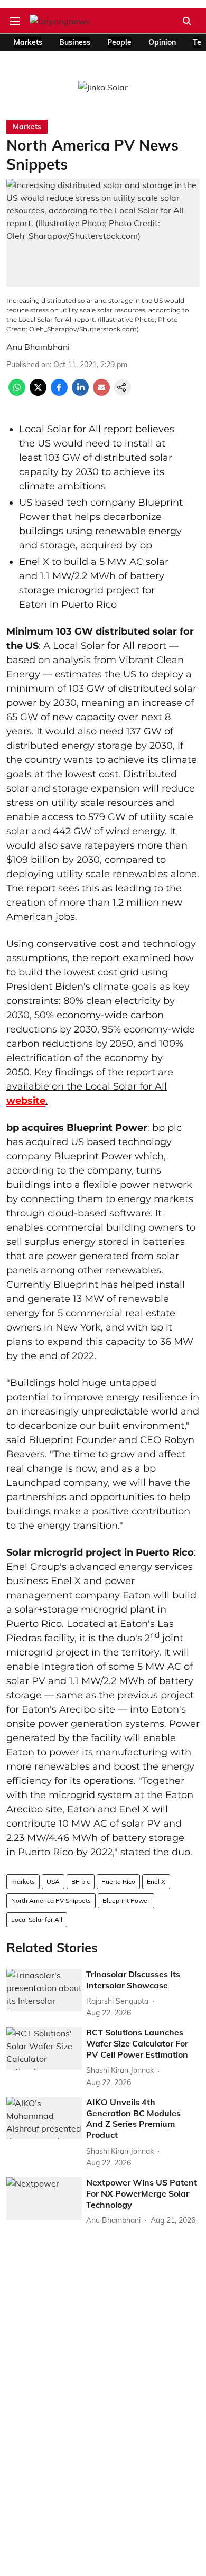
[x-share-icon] (38, 393)
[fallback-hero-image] (44, 1990)
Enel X (156, 1881)
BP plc (81, 1881)
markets (23, 1881)
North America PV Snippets (51, 1900)
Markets (28, 42)
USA (53, 1881)
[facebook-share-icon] (59, 393)
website (26, 1101)
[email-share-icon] (101, 393)
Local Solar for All (37, 1919)
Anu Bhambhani (38, 347)
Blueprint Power (126, 1900)
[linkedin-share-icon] (80, 393)
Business (75, 42)
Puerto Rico (118, 1881)
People (119, 42)
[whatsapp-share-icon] (17, 393)
